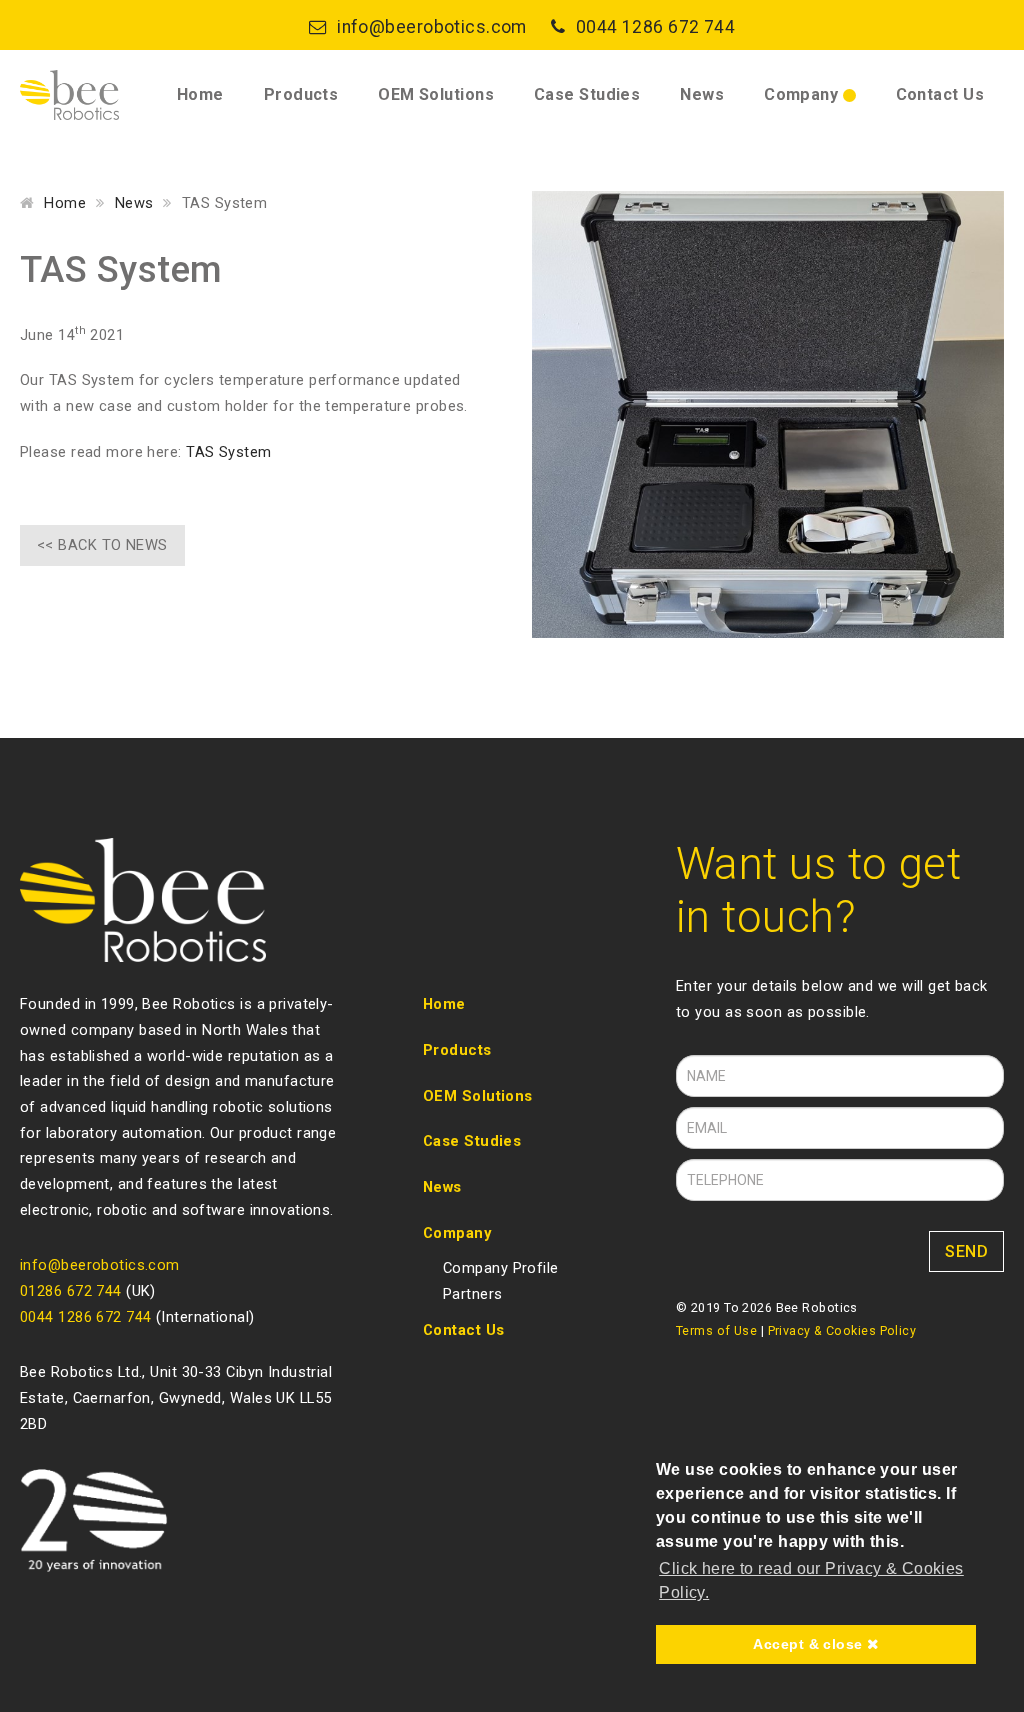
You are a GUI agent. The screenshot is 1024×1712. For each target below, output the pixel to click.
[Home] (69, 95)
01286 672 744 (71, 1291)
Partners (473, 1294)
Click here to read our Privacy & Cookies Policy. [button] (811, 1580)
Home (200, 94)
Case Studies (587, 94)
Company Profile (501, 1268)
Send (966, 1251)
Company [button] (803, 94)
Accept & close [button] (810, 1644)
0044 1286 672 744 (655, 27)
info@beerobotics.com (432, 27)
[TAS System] (768, 414)
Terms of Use (716, 1330)
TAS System (228, 452)
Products (301, 94)
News (702, 94)
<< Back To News (102, 545)
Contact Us (940, 94)
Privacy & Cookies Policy (842, 1330)
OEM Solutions (436, 94)
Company (457, 1233)
